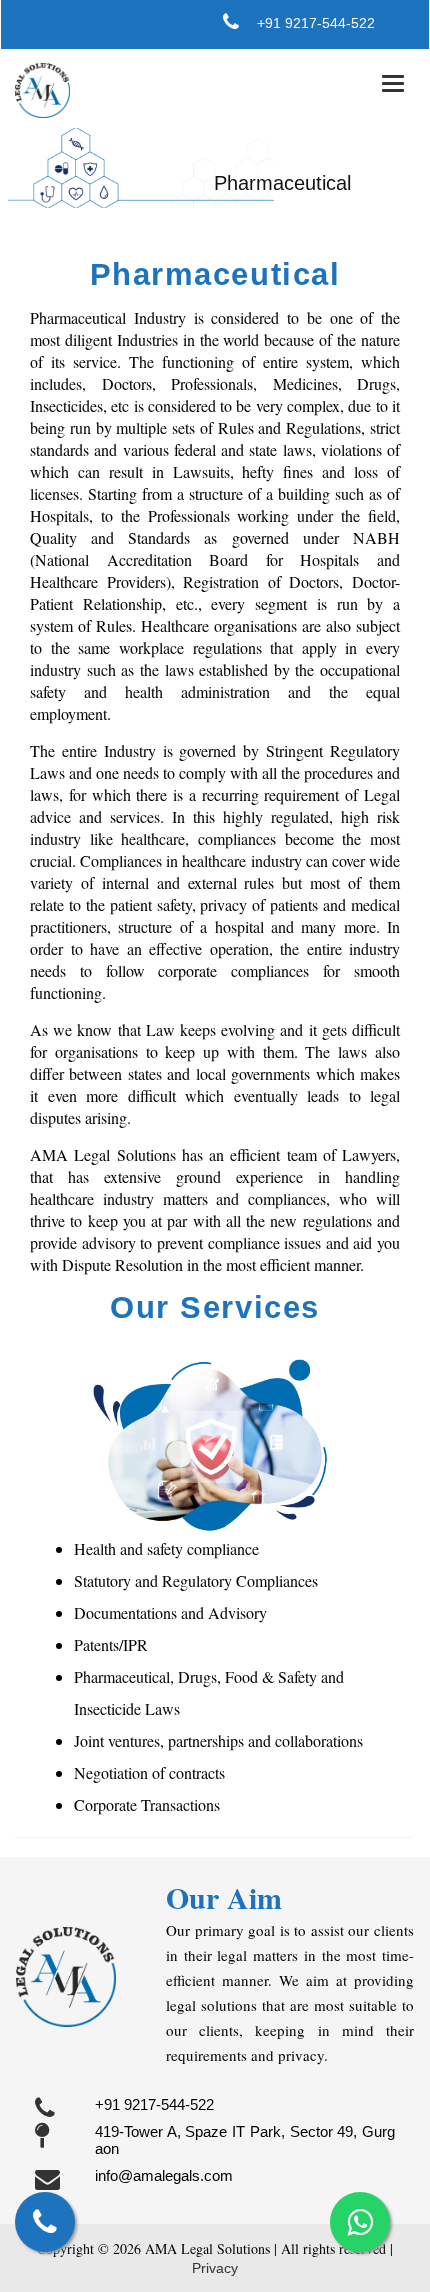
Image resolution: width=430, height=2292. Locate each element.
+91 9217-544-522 (316, 23)
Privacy (215, 2268)
